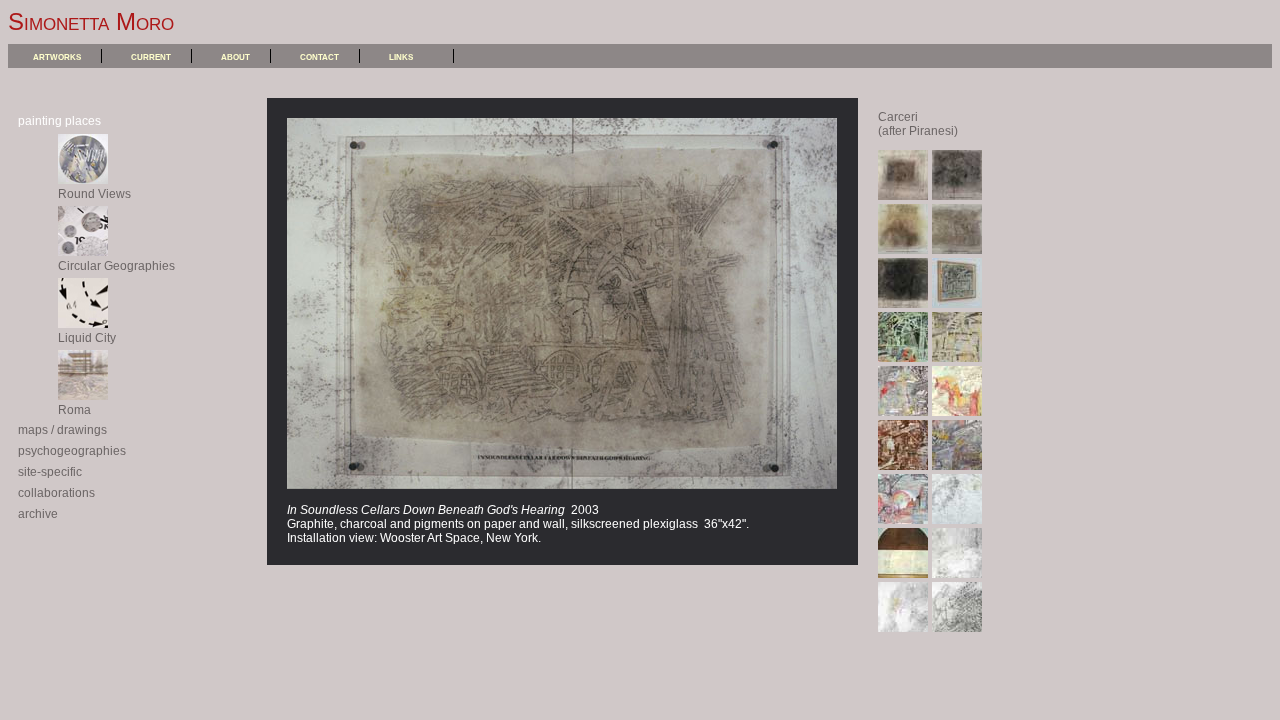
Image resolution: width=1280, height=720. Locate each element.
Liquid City (87, 338)
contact (319, 56)
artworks (57, 56)
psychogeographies (72, 451)
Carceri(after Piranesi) (918, 124)
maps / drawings (62, 430)
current (151, 56)
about (235, 56)
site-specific (50, 472)
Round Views (94, 194)
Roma (74, 410)
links (401, 56)
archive (38, 514)
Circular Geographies (116, 266)
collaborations (56, 493)
